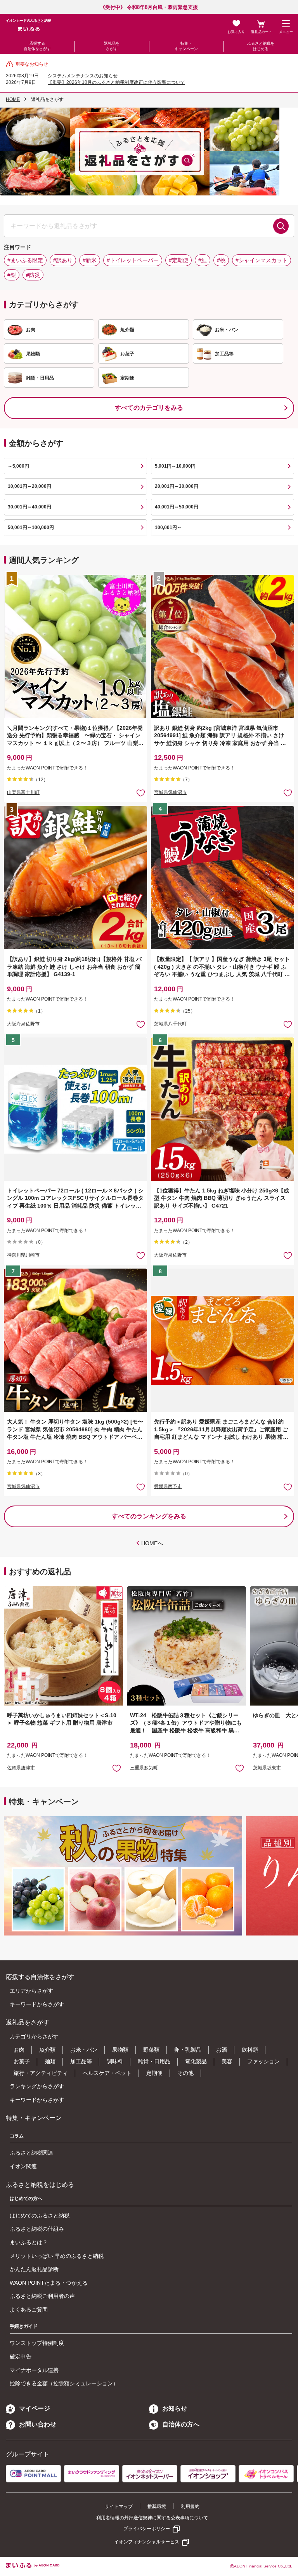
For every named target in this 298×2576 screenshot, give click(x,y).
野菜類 (151, 2050)
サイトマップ (119, 2506)
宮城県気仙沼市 (170, 792)
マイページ (35, 2408)
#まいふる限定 (25, 260)
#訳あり (63, 260)
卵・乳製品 (188, 2050)
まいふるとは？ (29, 2242)
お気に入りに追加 (117, 1768)
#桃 (221, 260)
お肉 (19, 2050)
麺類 (50, 2061)
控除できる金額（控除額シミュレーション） (64, 2383)
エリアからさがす (31, 1991)
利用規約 (190, 2506)
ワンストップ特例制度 (37, 2343)
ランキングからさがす (37, 2086)
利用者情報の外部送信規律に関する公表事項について (152, 2518)
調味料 (115, 2061)
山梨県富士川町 (23, 792)
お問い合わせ (38, 2424)
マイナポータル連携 (34, 2370)
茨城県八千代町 (170, 1024)
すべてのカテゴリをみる (149, 408)
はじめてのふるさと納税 (40, 2216)
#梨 (12, 275)
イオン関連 (23, 2166)
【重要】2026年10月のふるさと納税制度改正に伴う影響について (116, 82)
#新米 (90, 260)
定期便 (154, 2073)
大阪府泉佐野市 (23, 1024)
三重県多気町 (144, 1768)
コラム (17, 2136)
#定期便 (178, 260)
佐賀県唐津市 (21, 1768)
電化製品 (196, 2061)
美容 (227, 2061)
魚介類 (47, 2050)
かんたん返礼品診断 (34, 2269)
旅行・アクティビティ (41, 2073)
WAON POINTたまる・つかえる (49, 2283)
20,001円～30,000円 (177, 486)
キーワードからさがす (37, 2004)
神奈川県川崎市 (23, 1255)
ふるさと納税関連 (31, 2153)
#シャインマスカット (262, 260)
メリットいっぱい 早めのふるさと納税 (57, 2256)
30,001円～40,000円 (29, 507)
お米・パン (84, 2050)
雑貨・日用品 (154, 2061)
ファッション (263, 2061)
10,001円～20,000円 (29, 486)
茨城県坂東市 (267, 1768)
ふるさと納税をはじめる (261, 46)
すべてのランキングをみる (149, 1516)
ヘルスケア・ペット (107, 2073)
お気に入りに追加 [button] (141, 793)
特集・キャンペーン (186, 46)
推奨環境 (157, 2506)
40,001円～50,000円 (177, 507)
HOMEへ (152, 1543)
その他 (185, 2073)
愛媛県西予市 (168, 1486)
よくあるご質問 (29, 2310)
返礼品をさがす (112, 46)
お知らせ (175, 2408)
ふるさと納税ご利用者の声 (42, 2296)
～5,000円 (18, 466)
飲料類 (250, 2050)
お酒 (222, 2050)
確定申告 (21, 2357)
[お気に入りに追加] (141, 793)
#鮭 (203, 260)
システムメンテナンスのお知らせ (83, 76)
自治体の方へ (181, 2424)
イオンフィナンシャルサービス (147, 2542)
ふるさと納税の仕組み (37, 2229)
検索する (281, 226)
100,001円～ (168, 527)
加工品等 (81, 2061)
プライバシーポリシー (147, 2529)
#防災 (33, 275)
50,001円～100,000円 (31, 527)
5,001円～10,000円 (175, 466)
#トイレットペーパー (133, 260)
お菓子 (22, 2061)
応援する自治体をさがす (37, 46)
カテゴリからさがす (34, 2036)
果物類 (120, 2050)
